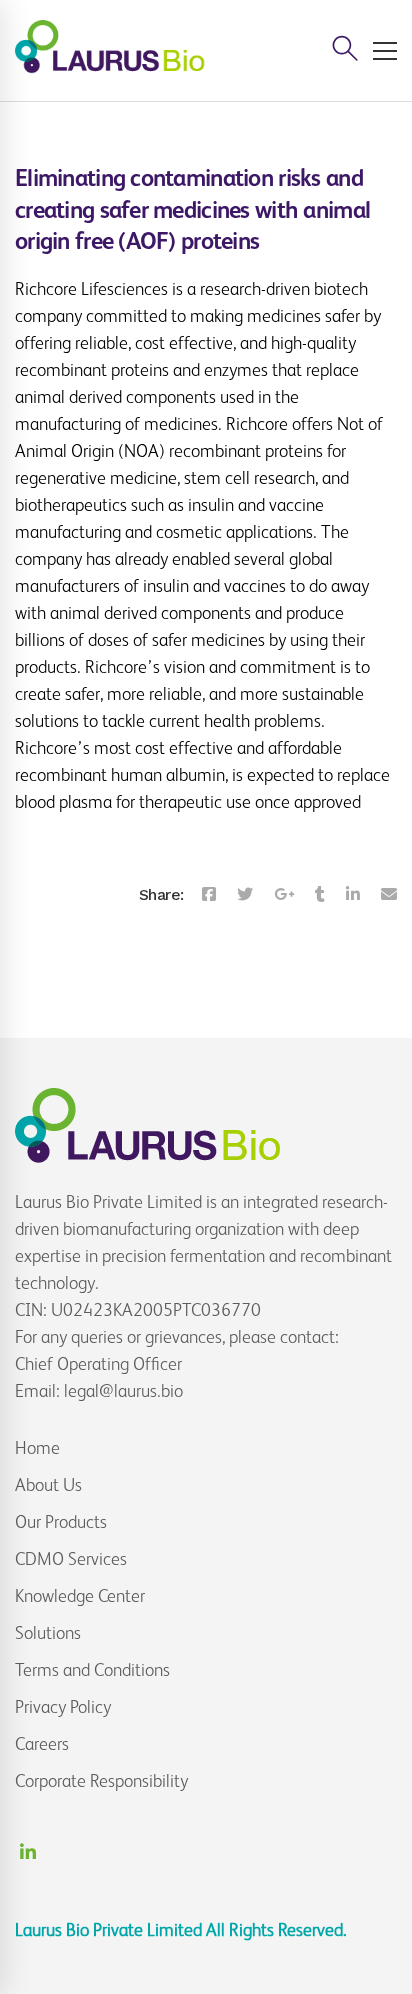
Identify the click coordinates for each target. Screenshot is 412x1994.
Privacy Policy (63, 1707)
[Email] (389, 895)
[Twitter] (245, 895)
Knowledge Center (80, 1596)
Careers (42, 1744)
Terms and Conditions (92, 1670)
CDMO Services (71, 1559)
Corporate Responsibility (101, 1781)
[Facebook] (209, 895)
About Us (48, 1485)
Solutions (48, 1633)
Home (37, 1448)
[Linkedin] (353, 895)
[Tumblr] (320, 895)
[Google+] (284, 895)
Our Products (61, 1522)
